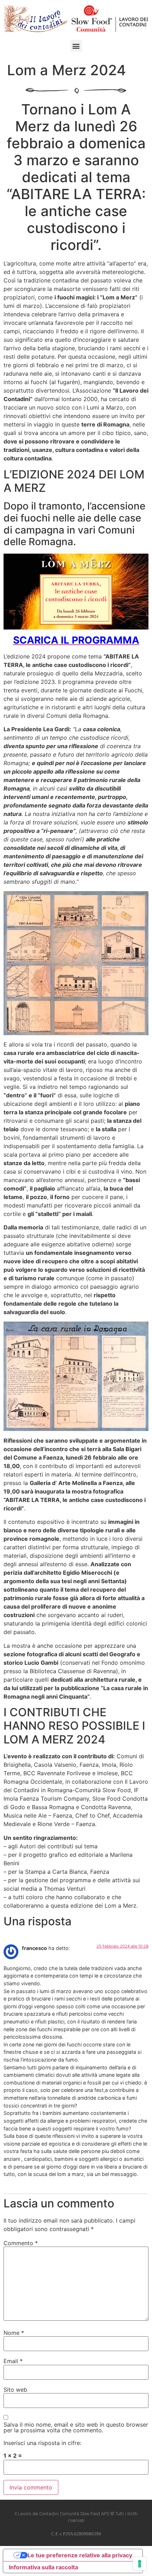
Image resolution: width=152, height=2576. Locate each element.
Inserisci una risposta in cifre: (42, 2443)
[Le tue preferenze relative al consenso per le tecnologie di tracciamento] (140, 2564)
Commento (21, 2243)
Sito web (15, 2390)
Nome (14, 2333)
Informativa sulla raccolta (43, 2567)
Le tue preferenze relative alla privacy (80, 2555)
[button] (76, 46)
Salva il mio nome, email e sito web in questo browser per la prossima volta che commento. (76, 2427)
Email (13, 2361)
